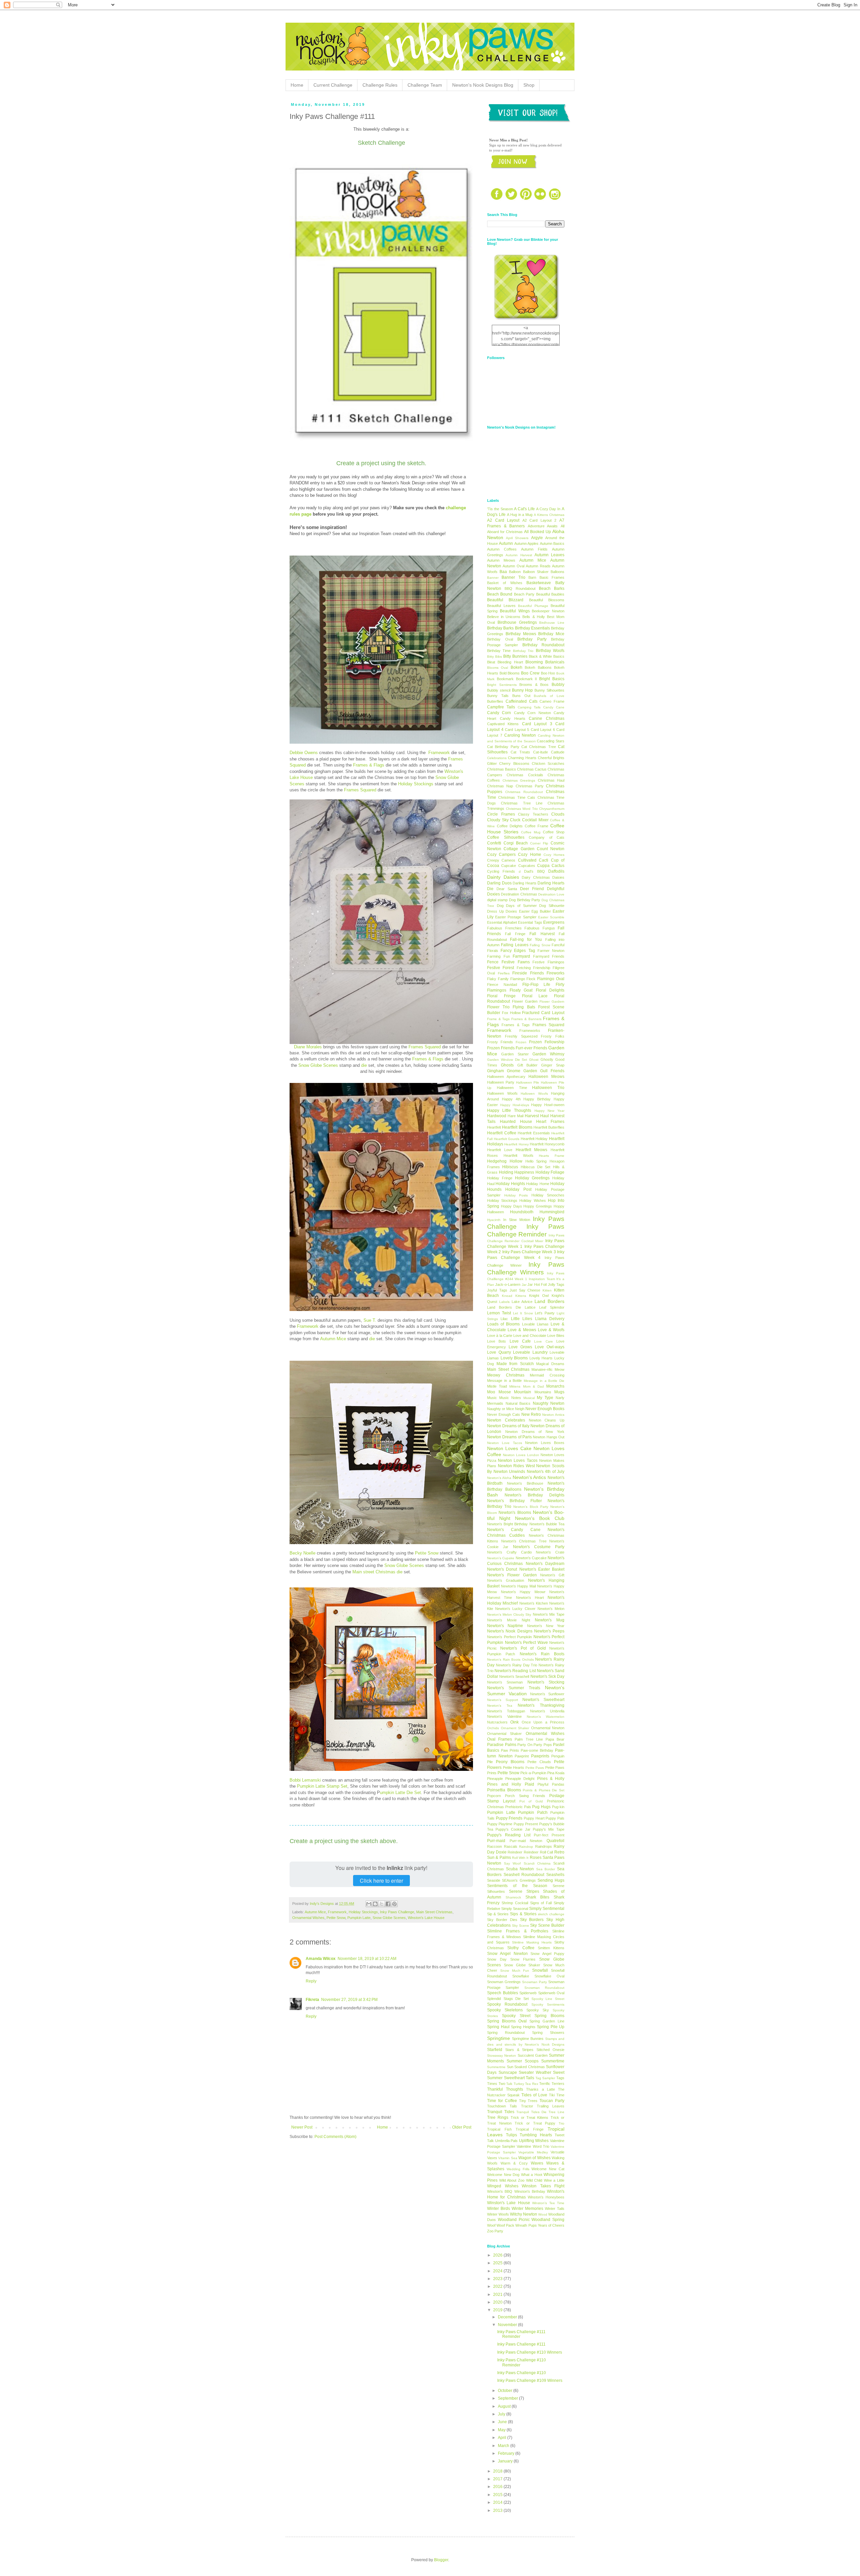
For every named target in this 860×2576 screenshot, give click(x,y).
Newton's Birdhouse (525, 1483)
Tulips (511, 2135)
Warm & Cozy (514, 2163)
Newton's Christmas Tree (524, 1541)
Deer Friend (532, 889)
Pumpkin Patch (533, 1813)
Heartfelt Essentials (534, 1133)
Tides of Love (534, 2095)
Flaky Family (498, 979)
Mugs (559, 1392)
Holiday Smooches (548, 1195)
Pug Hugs (541, 1807)
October (506, 2391)
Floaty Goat (521, 990)
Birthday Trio (523, 651)
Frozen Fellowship (547, 1042)
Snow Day (497, 1959)
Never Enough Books (545, 1409)
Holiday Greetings (532, 1178)
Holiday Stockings (416, 784)
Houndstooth (522, 1212)
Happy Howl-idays (515, 1105)
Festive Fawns (516, 962)
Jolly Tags (556, 1284)
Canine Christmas (547, 718)
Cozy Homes (554, 855)
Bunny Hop (523, 690)
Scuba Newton (520, 1869)
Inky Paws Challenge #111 (521, 2344)
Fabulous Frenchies (504, 928)
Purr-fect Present (549, 1835)
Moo (491, 1392)
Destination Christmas (519, 894)
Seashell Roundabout (524, 1875)
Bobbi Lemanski (305, 1780)
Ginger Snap (553, 1065)
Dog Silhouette (552, 906)
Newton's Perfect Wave (526, 1643)
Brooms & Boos (534, 685)
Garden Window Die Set (507, 1060)
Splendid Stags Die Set (508, 1999)
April (503, 2438)
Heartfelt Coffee (502, 1133)
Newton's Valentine (504, 1716)
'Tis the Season (500, 509)
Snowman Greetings (504, 1982)
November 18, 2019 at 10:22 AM (367, 1959)
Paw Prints (510, 1750)
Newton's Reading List (515, 1671)
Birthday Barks (500, 628)
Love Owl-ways (550, 1347)
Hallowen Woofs (534, 1094)
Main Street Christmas (434, 1912)
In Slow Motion (517, 1220)
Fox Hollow (511, 1013)
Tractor (527, 2106)
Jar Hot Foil (537, 1284)
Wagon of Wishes (534, 2158)
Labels (504, 1302)
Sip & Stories (498, 1914)
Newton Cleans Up (547, 1420)
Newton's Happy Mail (518, 1586)
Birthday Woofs (550, 651)
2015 (498, 2495)
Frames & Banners (526, 1019)
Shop (529, 85)
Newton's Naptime (505, 1626)
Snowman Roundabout (544, 1988)
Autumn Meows (501, 560)
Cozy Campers (501, 855)
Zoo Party (495, 2231)
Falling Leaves (514, 945)
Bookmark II (527, 679)
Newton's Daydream (545, 1564)
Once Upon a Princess (543, 1722)
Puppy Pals (555, 1818)
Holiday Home (537, 1184)
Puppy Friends (509, 1818)
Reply (311, 1981)
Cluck (515, 820)
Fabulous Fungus (540, 928)
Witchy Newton (524, 2214)
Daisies (558, 877)
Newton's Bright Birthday (507, 1524)
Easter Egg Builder (535, 911)
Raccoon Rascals (502, 1846)
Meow (560, 1369)
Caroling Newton (520, 735)
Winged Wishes (503, 2186)
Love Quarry (499, 1352)
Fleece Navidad (502, 985)
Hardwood (497, 1116)
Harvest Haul (537, 1116)
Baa (503, 572)
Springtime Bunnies (528, 2039)
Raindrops (544, 1846)
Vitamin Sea (508, 2158)
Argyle (537, 538)
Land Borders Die (504, 1307)
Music (492, 1398)
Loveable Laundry (530, 1352)
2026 (498, 2255)
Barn (532, 577)
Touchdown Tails (502, 2106)
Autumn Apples (526, 543)
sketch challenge (551, 1914)
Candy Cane (554, 707)
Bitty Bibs (494, 657)
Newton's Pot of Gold (523, 1648)
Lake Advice (522, 1302)
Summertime (553, 2061)
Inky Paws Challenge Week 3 (529, 1252)
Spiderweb (528, 1993)
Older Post (462, 2127)
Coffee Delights (510, 826)
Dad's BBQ (534, 871)
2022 (498, 2286)
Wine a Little (554, 2180)
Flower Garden (525, 1001)
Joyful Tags (497, 1290)
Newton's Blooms (515, 1513)
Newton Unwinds (509, 1472)
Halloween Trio (548, 1088)
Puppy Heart (534, 1818)
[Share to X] (382, 1904)
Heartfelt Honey (516, 1144)
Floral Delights (550, 990)
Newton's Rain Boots (542, 1654)
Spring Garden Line (547, 2021)
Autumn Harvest (519, 555)
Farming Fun (499, 956)
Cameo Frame (552, 701)
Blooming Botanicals (545, 662)
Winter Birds (499, 2209)
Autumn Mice (334, 1339)
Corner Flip (539, 843)
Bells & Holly (533, 617)
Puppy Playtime (500, 1824)
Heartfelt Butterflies (549, 1127)
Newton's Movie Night (509, 1620)
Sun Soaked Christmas (526, 2067)
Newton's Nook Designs (510, 1631)
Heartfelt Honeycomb (547, 1144)
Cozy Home (529, 855)
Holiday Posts (516, 1195)
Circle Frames (501, 814)
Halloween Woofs (502, 1093)
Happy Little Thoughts (509, 1110)
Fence (493, 962)
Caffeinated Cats (522, 701)
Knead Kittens (514, 1296)
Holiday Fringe (500, 1178)
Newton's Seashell (514, 1676)
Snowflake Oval (549, 1976)
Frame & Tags (498, 1019)
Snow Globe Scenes (318, 1065)
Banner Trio (513, 577)
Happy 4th (511, 1099)
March (504, 2446)
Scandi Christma (537, 1863)
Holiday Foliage (550, 1172)
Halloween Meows (546, 1077)
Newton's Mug (550, 1620)
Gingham (496, 1071)
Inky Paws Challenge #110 (522, 2373)
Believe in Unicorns (504, 617)
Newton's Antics (529, 1477)
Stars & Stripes (520, 2050)
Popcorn (494, 1796)
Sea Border (546, 1869)
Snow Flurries (523, 1959)
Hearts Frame (552, 1156)
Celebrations (497, 758)
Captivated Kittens (503, 724)
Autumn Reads (538, 566)
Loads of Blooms (503, 1324)
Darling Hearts (525, 883)
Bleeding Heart (510, 662)
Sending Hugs (551, 1880)
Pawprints (540, 1756)
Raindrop (526, 1847)
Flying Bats (524, 1007)
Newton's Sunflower (547, 1694)
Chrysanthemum (552, 809)
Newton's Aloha (499, 1478)
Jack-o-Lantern (508, 1284)
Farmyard (521, 956)
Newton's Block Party (531, 1507)
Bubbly (558, 685)
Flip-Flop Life (536, 985)
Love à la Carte (500, 1336)
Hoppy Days (511, 1206)
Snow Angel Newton (507, 1954)
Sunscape (508, 2072)
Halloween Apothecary (506, 1077)
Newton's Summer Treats (514, 1688)
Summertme (496, 2067)
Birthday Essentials (532, 628)
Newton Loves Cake (509, 1448)
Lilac (504, 1319)
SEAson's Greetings (519, 1880)
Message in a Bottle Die (544, 1381)
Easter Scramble (551, 917)
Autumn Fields (534, 549)
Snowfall (540, 1970)
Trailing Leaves (551, 2106)
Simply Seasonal (515, 1909)
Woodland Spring (548, 2220)
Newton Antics (553, 1415)
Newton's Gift (552, 1575)
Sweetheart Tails (519, 2078)
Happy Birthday (537, 1099)
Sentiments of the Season (517, 1886)
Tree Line (556, 2112)
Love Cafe (520, 1341)
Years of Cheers (551, 2225)
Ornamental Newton (548, 1728)
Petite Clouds (539, 1762)
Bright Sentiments (502, 685)
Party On (525, 1745)
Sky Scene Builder (547, 1925)
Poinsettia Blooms (504, 1790)
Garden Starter (515, 1054)
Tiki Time (557, 2095)
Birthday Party (532, 639)
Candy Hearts (513, 718)
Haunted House (516, 1122)
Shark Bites (537, 1897)
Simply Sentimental (547, 1909)
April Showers (517, 538)
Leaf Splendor (552, 1307)
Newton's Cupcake (531, 1558)
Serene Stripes (524, 1891)
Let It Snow (523, 1313)
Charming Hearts (522, 758)
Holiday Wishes (532, 1200)
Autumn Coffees (502, 549)
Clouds (558, 814)
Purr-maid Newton (526, 1841)
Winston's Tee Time (548, 2203)
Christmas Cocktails (525, 775)
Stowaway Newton (502, 2056)
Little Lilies (522, 1319)
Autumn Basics (552, 543)
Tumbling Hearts (536, 2135)
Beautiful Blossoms (547, 600)
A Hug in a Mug (520, 515)
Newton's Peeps (549, 1631)
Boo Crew (530, 673)
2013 (498, 2510)
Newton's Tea (500, 1706)
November (508, 2325)
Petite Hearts (514, 1767)
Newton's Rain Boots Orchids (510, 1660)
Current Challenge (333, 85)
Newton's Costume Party (539, 1547)
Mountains (543, 1392)
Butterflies (495, 701)
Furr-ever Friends (531, 1048)
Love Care (543, 1341)
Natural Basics (518, 1403)
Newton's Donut (502, 1569)
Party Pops (543, 1745)
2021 (498, 2295)
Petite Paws (535, 1768)
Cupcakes (527, 866)
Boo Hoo (548, 673)
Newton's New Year (546, 1626)
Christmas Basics (502, 769)
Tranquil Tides (501, 2112)
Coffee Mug (531, 832)
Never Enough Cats (504, 1414)
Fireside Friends (528, 973)
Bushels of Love (549, 696)
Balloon (515, 572)
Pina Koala (556, 1773)
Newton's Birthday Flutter (514, 1501)
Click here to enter (381, 1881)
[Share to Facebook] (388, 1904)
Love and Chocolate (530, 1336)
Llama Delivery (550, 1319)
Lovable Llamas (535, 1324)
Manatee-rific (542, 1369)
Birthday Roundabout (543, 645)
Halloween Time (512, 1088)
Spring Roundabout (506, 2033)
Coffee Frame (536, 826)
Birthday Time (499, 651)
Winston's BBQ (500, 2191)
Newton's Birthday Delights (534, 1495)
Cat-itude (541, 752)
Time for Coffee (502, 2101)
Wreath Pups (526, 2225)
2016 (498, 2487)
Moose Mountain (515, 1392)
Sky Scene (521, 1926)
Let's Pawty (545, 1313)
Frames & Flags (369, 765)
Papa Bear (555, 1739)
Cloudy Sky (498, 820)
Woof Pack (505, 2225)
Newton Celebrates (506, 1420)
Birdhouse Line (552, 623)
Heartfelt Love (500, 1150)
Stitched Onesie (550, 2050)
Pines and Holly (504, 1784)
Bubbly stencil (499, 690)
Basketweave (539, 583)
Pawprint (522, 1756)
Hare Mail (515, 1116)
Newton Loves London (521, 1455)
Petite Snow (427, 1553)
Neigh (520, 1409)
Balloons (557, 572)
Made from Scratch (515, 1364)
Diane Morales (308, 1047)
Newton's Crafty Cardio (509, 1552)
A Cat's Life (524, 509)
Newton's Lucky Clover (515, 1609)
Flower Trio (498, 1007)
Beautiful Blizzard (505, 600)
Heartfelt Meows (532, 1150)
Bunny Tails (498, 696)
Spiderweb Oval (551, 1993)
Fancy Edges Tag (518, 951)
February (507, 2453)
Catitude (558, 752)
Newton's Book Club (540, 1518)
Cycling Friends (501, 871)
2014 (498, 2502)
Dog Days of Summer (517, 906)
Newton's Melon (551, 1609)
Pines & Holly (551, 1779)
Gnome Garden (522, 1071)
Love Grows (520, 1347)
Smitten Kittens (551, 1948)
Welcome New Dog (503, 2175)
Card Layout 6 (543, 730)
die (364, 1065)
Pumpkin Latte (359, 1918)
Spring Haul (498, 2027)
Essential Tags (530, 922)
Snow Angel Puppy (547, 1954)
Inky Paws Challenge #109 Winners (530, 2381)
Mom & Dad (533, 1386)
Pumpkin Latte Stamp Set (322, 1786)
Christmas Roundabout (524, 792)
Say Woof (512, 1863)
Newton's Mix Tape (549, 1614)
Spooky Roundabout (507, 2004)
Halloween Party (501, 1082)
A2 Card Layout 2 (540, 520)
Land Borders (549, 1301)
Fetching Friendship (533, 968)
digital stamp (497, 900)
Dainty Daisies (503, 877)
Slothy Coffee (521, 1948)
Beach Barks (552, 588)
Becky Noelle (303, 1553)
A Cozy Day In (548, 509)
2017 (498, 2479)
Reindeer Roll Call (538, 1852)
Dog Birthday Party (525, 900)
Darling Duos (499, 883)
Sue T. (370, 1320)
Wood (543, 2214)
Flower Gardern (552, 1001)
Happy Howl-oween (548, 1105)
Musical (529, 1398)
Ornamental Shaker (504, 1734)
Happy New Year (549, 1111)
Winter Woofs (498, 2214)
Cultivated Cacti (533, 860)
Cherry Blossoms (514, 763)
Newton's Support (503, 1700)
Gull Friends (552, 1071)
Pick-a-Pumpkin (533, 1773)
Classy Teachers (533, 814)
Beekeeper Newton (548, 611)
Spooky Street (516, 2016)
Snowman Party (534, 1982)
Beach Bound (500, 594)
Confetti (494, 843)
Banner (493, 578)
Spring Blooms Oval (507, 2021)
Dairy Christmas (536, 877)
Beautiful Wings (515, 611)
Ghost (534, 1060)
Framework (439, 753)
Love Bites (556, 1336)
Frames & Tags (516, 1025)
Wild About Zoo (512, 2180)
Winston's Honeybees (546, 2197)
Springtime (499, 2038)
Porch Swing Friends (525, 1796)
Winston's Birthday (530, 2191)
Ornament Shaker (515, 1728)
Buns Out (521, 696)
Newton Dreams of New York (535, 1432)
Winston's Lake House (426, 1918)
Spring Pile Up (551, 2027)
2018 (498, 2471)
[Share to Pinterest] (394, 1904)
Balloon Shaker (536, 572)
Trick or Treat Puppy (535, 2123)
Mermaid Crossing (547, 1375)
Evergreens (554, 922)
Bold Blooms (510, 673)
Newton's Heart (530, 1598)
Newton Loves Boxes (545, 1443)
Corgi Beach (516, 843)
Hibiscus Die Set (536, 1167)
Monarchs (555, 1386)
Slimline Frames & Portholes (518, 1931)
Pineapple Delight (520, 1779)
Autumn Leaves (549, 555)
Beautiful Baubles (550, 594)
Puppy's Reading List (509, 1835)
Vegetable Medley (533, 2152)
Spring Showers (548, 2033)
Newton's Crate (550, 1552)
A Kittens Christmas (549, 515)
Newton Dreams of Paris (509, 1437)
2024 (498, 2271)
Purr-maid (496, 1841)
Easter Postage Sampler (516, 917)
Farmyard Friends (549, 956)
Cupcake (509, 866)
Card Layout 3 (537, 724)
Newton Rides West (516, 1466)
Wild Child (534, 2180)
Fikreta (312, 2000)
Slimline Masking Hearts (532, 1942)
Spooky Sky (538, 2010)
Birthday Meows (521, 634)
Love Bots (497, 1341)
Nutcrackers (497, 1722)
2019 (498, 2310)
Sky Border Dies (502, 1920)
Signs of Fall (541, 1903)
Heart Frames (550, 1122)
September (508, 2398)
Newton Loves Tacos (518, 1460)
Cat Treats (520, 752)
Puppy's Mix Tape (549, 1829)
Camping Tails (529, 707)
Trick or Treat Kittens (530, 2117)
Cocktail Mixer (535, 820)
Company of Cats (547, 837)
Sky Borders (532, 1920)
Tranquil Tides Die (531, 2112)
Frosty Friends (500, 1042)
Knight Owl (539, 1296)
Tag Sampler (545, 2078)
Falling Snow (540, 945)
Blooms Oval (498, 668)
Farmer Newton (551, 951)
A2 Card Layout (503, 520)
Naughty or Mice (501, 1409)
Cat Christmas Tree (539, 747)
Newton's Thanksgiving (541, 1705)
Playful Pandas (551, 1784)
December (508, 2317)
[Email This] (369, 1904)
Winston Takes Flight (543, 2186)
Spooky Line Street (548, 1999)
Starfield (495, 2050)
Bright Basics (552, 679)
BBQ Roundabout (520, 588)
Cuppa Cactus (551, 866)
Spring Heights (523, 2027)
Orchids (493, 1728)
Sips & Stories (523, 1914)
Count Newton (551, 849)
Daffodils (556, 871)
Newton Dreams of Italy (508, 1426)
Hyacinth (494, 1220)
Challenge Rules (380, 85)
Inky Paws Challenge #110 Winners (530, 2352)
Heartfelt (494, 1127)
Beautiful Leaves (501, 606)
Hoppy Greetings (538, 1206)
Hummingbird (552, 1212)
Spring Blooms (549, 2016)
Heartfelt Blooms (517, 1127)
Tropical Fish (499, 2129)
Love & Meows (522, 1330)
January (506, 2461)
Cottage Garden (519, 849)
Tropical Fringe (530, 2129)
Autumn (506, 543)
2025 (498, 2263)
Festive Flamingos (548, 962)
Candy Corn (499, 713)
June (503, 2422)
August (505, 2406)
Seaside (494, 1880)
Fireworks (555, 973)
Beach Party (524, 594)
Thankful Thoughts (505, 2089)
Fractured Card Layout (543, 1013)
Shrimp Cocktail (515, 1903)
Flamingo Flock (523, 979)
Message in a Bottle (504, 1381)
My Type (545, 1398)
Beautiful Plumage (533, 606)
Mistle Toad (497, 1386)
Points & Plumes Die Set (544, 1790)
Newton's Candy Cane (514, 1530)
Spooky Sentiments (548, 2004)
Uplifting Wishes (534, 2141)
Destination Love (551, 894)
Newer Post (302, 2127)
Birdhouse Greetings (517, 622)
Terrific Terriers (552, 2084)
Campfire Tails (501, 707)
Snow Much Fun (515, 1971)
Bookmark (505, 679)
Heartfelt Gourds (507, 1139)
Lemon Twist (499, 1313)
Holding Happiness (517, 1172)
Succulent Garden (533, 2055)
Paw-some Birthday (537, 1750)
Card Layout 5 (517, 730)
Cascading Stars (551, 741)
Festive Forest (501, 968)
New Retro (531, 1414)
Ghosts (507, 1065)
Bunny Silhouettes (549, 690)
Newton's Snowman (505, 1682)
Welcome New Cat (548, 2169)
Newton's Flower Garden (512, 1575)
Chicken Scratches (548, 763)
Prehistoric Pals (518, 1807)
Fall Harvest (542, 934)
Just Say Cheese (525, 1290)
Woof (491, 2225)
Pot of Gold (531, 1801)
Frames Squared (361, 790)
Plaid (529, 1784)
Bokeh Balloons (538, 667)
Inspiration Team (542, 1279)
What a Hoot (532, 2175)
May (502, 2430)
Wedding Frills (518, 2169)
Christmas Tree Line (522, 803)
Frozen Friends (501, 1048)
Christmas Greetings (519, 780)
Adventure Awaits (543, 526)
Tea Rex (532, 2084)
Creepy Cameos (501, 860)
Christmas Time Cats (517, 797)
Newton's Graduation (506, 1580)
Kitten (547, 1290)
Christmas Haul (551, 780)
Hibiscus (510, 1167)
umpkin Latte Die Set (400, 1793)
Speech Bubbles (503, 1993)
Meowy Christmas (506, 1375)
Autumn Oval (513, 566)
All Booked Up (537, 532)
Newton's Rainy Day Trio (517, 1665)
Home (297, 85)
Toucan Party (552, 2101)
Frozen (521, 1042)
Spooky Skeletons (505, 2010)
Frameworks (530, 1031)
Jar (524, 1285)
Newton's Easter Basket (542, 1569)
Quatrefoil (555, 1841)
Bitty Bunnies (515, 656)
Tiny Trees (528, 2101)
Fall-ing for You (526, 940)
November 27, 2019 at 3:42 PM (349, 2000)
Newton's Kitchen (534, 1603)
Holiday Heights (510, 1184)
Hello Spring (536, 1161)
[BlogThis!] (375, 1904)
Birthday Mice (551, 634)
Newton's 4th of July (546, 1472)
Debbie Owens (304, 753)
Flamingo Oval (551, 979)
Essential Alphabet (502, 922)
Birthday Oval (500, 639)
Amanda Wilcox (321, 1959)
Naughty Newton (549, 1403)
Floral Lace (535, 996)
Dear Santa (507, 889)
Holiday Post (518, 1189)
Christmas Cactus (532, 769)
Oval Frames (500, 1739)
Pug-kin (558, 1807)
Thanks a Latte (540, 2089)
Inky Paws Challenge (397, 1912)
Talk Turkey (515, 2084)
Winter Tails (555, 2209)
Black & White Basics (547, 656)
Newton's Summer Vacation (526, 1691)
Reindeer (515, 1852)
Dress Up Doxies (502, 911)
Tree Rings (498, 2117)
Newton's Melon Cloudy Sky (509, 1614)
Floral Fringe (501, 996)
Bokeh (517, 667)
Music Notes (510, 1398)
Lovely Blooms (514, 1358)
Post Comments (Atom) (335, 2137)
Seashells (555, 1875)
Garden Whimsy (548, 1054)
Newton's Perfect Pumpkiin (509, 1637)
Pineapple (495, 1779)
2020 (498, 2302)
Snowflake (521, 1976)
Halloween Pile (528, 1082)
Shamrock (513, 1897)
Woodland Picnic (514, 2220)
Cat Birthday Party (503, 747)
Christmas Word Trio (522, 809)
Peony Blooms (510, 1762)
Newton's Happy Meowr (523, 1592)
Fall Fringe (515, 934)
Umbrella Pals (507, 2141)
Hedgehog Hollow (505, 1161)
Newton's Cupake (501, 1558)
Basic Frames (552, 577)
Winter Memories (527, 2209)
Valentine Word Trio (533, 2146)
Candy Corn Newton (532, 713)
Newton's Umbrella (547, 1711)
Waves (537, 2163)
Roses (536, 1858)
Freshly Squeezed (521, 1036)
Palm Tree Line (529, 1739)
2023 (498, 2279)
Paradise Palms (502, 1745)
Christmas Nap (500, 786)
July (502, 2414)
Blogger (441, 2560)
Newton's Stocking (546, 1682)
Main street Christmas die (378, 1572)
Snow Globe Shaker (522, 1965)
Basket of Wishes (505, 583)
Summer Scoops (523, 2061)
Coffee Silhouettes (506, 837)
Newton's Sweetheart (543, 1700)
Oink (514, 1722)
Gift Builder (528, 1065)
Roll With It (520, 1858)
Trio (562, 2123)
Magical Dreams (550, 1364)
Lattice (530, 1307)
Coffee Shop (554, 832)
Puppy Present (526, 1824)
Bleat (491, 662)
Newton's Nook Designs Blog (483, 85)
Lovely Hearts (541, 1358)
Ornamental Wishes (308, 1918)
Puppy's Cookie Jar (513, 1829)
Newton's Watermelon (546, 1717)
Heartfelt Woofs (519, 1155)
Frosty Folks (553, 1036)
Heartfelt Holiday (534, 1139)
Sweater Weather (535, 2072)
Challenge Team (425, 85)
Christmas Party (530, 786)
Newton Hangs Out (549, 1437)
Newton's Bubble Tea (547, 1524)
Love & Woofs (551, 1330)
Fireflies (504, 973)
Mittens (515, 1386)
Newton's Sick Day (547, 1676)
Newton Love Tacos (505, 1443)
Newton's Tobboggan (506, 1711)
